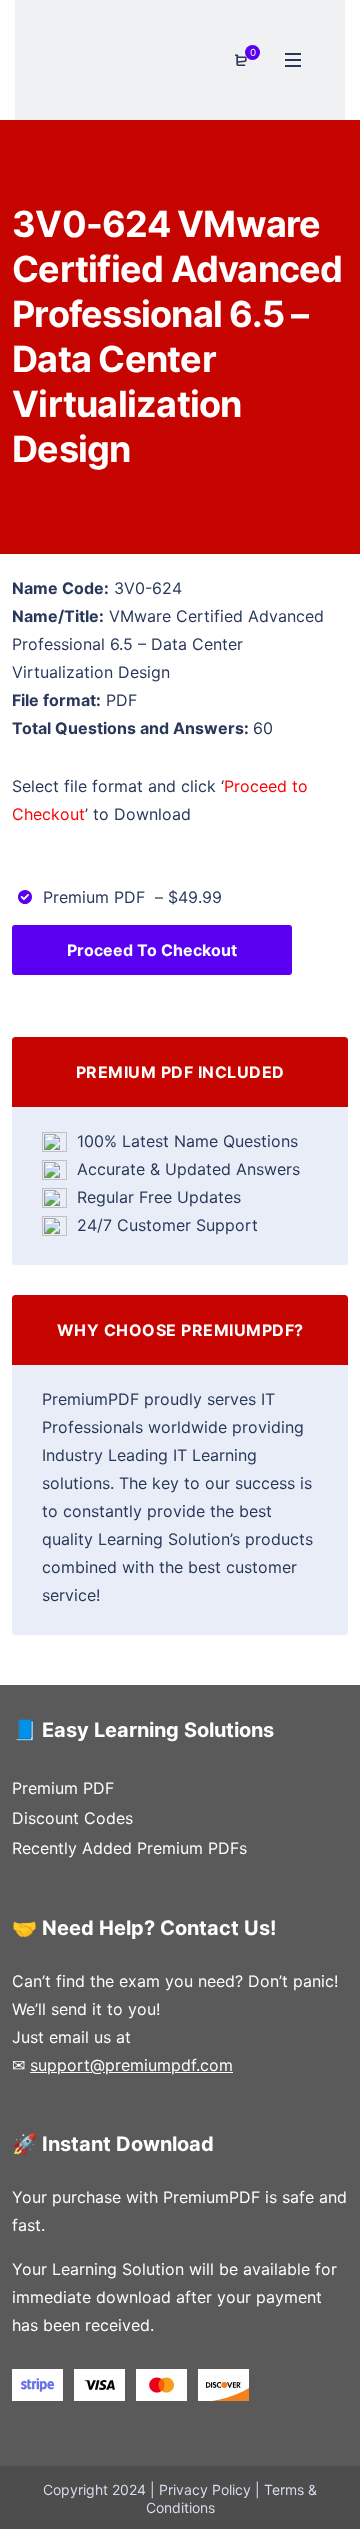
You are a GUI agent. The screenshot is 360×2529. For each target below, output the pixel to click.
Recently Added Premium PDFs (129, 1848)
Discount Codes (72, 1818)
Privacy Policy (205, 2489)
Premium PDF (63, 1788)
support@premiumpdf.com (131, 2065)
